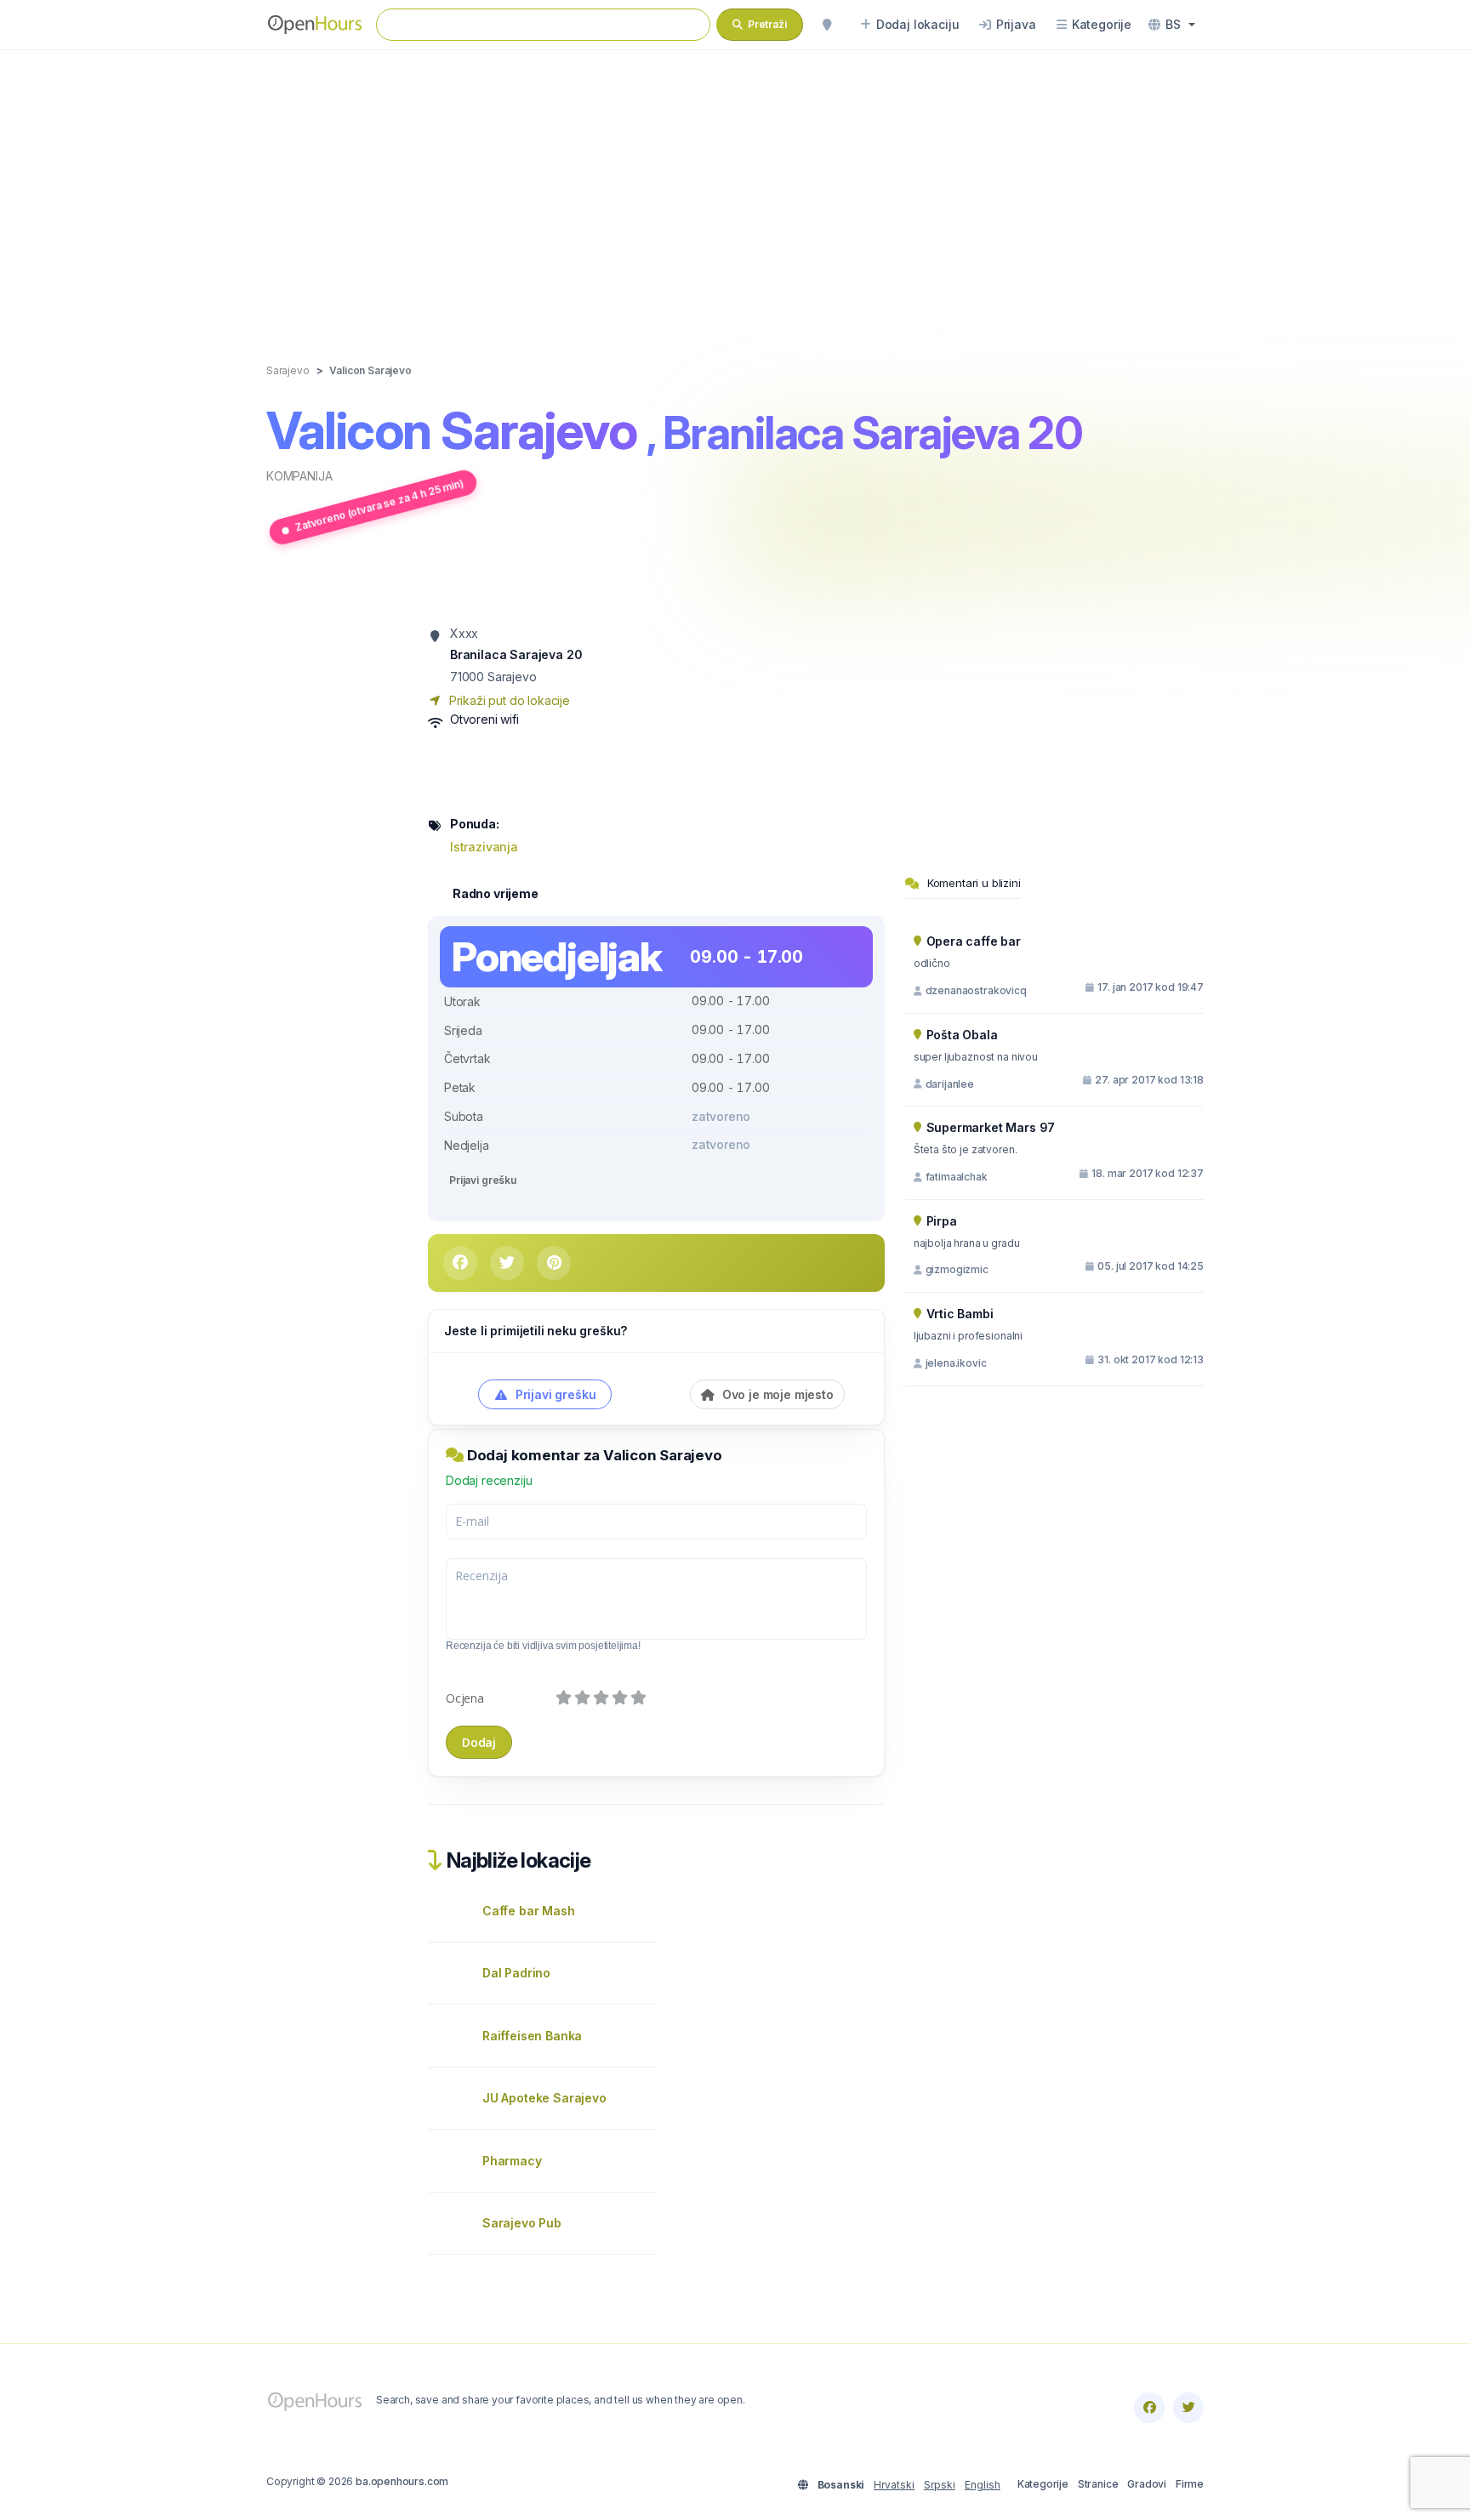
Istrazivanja (484, 847)
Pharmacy (512, 2161)
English (983, 2485)
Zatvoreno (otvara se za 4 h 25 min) (379, 505)
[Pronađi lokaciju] (827, 25)
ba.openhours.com (402, 2481)
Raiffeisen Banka (532, 2036)
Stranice (1098, 2484)
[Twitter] (1188, 2408)
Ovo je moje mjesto (776, 1394)
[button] (1172, 25)
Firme (1190, 2484)
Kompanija (299, 476)
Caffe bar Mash (529, 1911)
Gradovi (1147, 2484)
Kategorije (1043, 2484)
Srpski (940, 2485)
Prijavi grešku (483, 1180)
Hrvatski (894, 2485)
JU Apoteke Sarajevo (544, 2098)
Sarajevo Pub (522, 2223)
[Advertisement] (735, 189)
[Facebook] (1149, 2408)
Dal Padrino (516, 1973)
